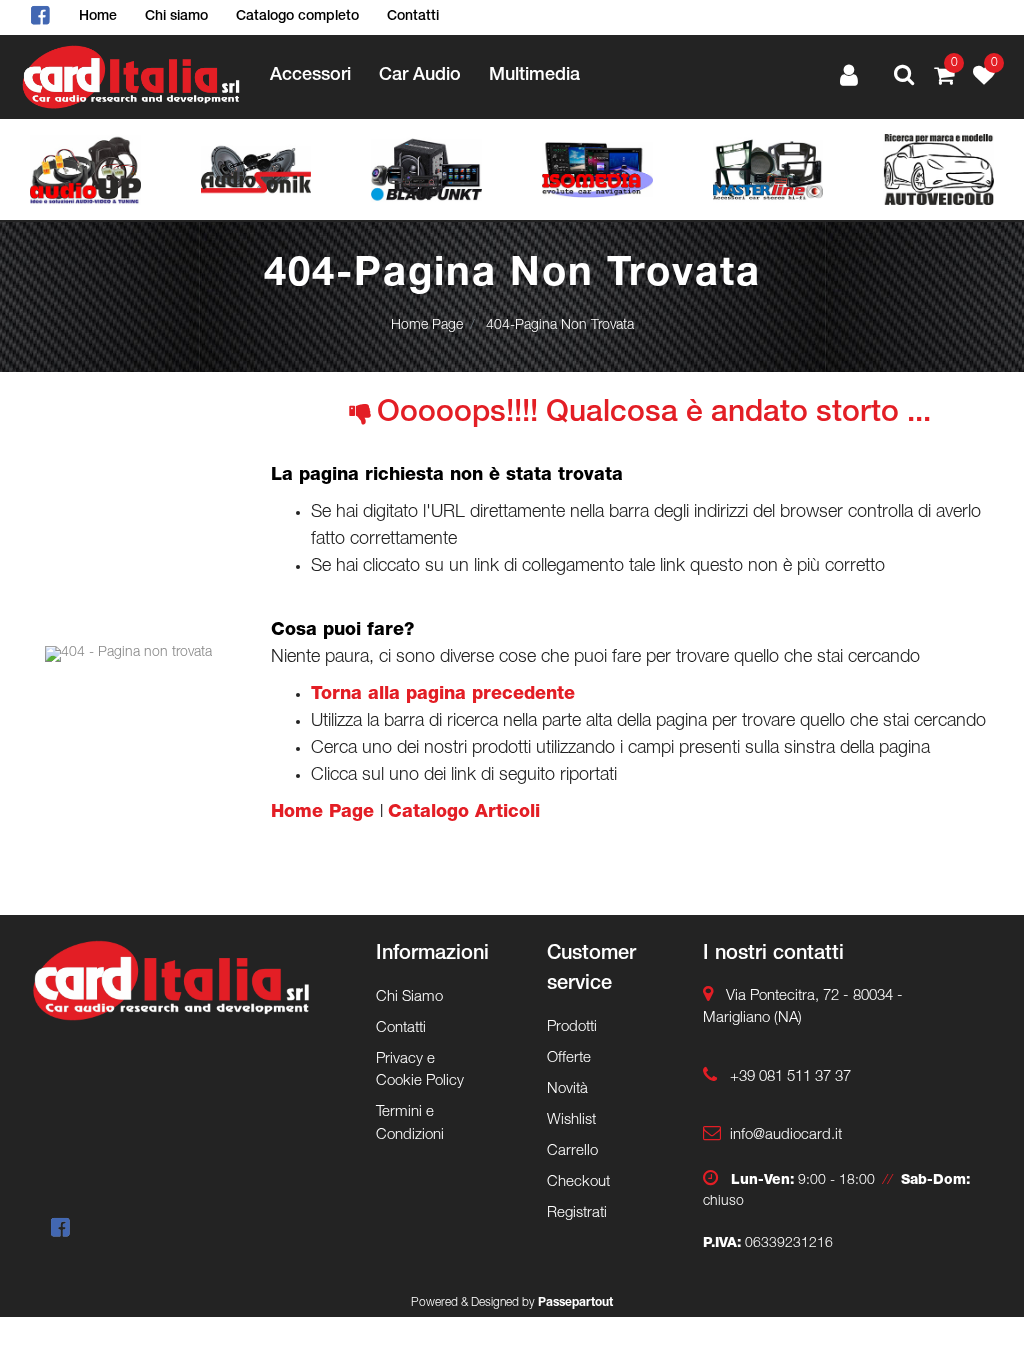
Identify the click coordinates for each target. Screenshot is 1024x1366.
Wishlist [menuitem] (571, 1120)
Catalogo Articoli (464, 813)
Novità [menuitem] (567, 1089)
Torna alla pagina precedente (443, 695)
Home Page (427, 326)
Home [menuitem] (98, 17)
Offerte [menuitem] (569, 1058)
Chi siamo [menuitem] (176, 17)
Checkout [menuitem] (578, 1182)
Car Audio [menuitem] (420, 76)
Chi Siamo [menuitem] (409, 997)
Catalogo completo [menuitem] (297, 17)
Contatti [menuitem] (413, 17)
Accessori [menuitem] (310, 76)
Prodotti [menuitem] (572, 1027)
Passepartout (575, 1303)
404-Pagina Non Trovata (560, 326)
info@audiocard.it (786, 1135)
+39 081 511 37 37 (790, 1077)
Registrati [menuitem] (577, 1213)
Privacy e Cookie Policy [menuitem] (420, 1071)
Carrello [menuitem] (572, 1151)
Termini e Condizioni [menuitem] (410, 1124)
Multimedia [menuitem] (534, 76)
